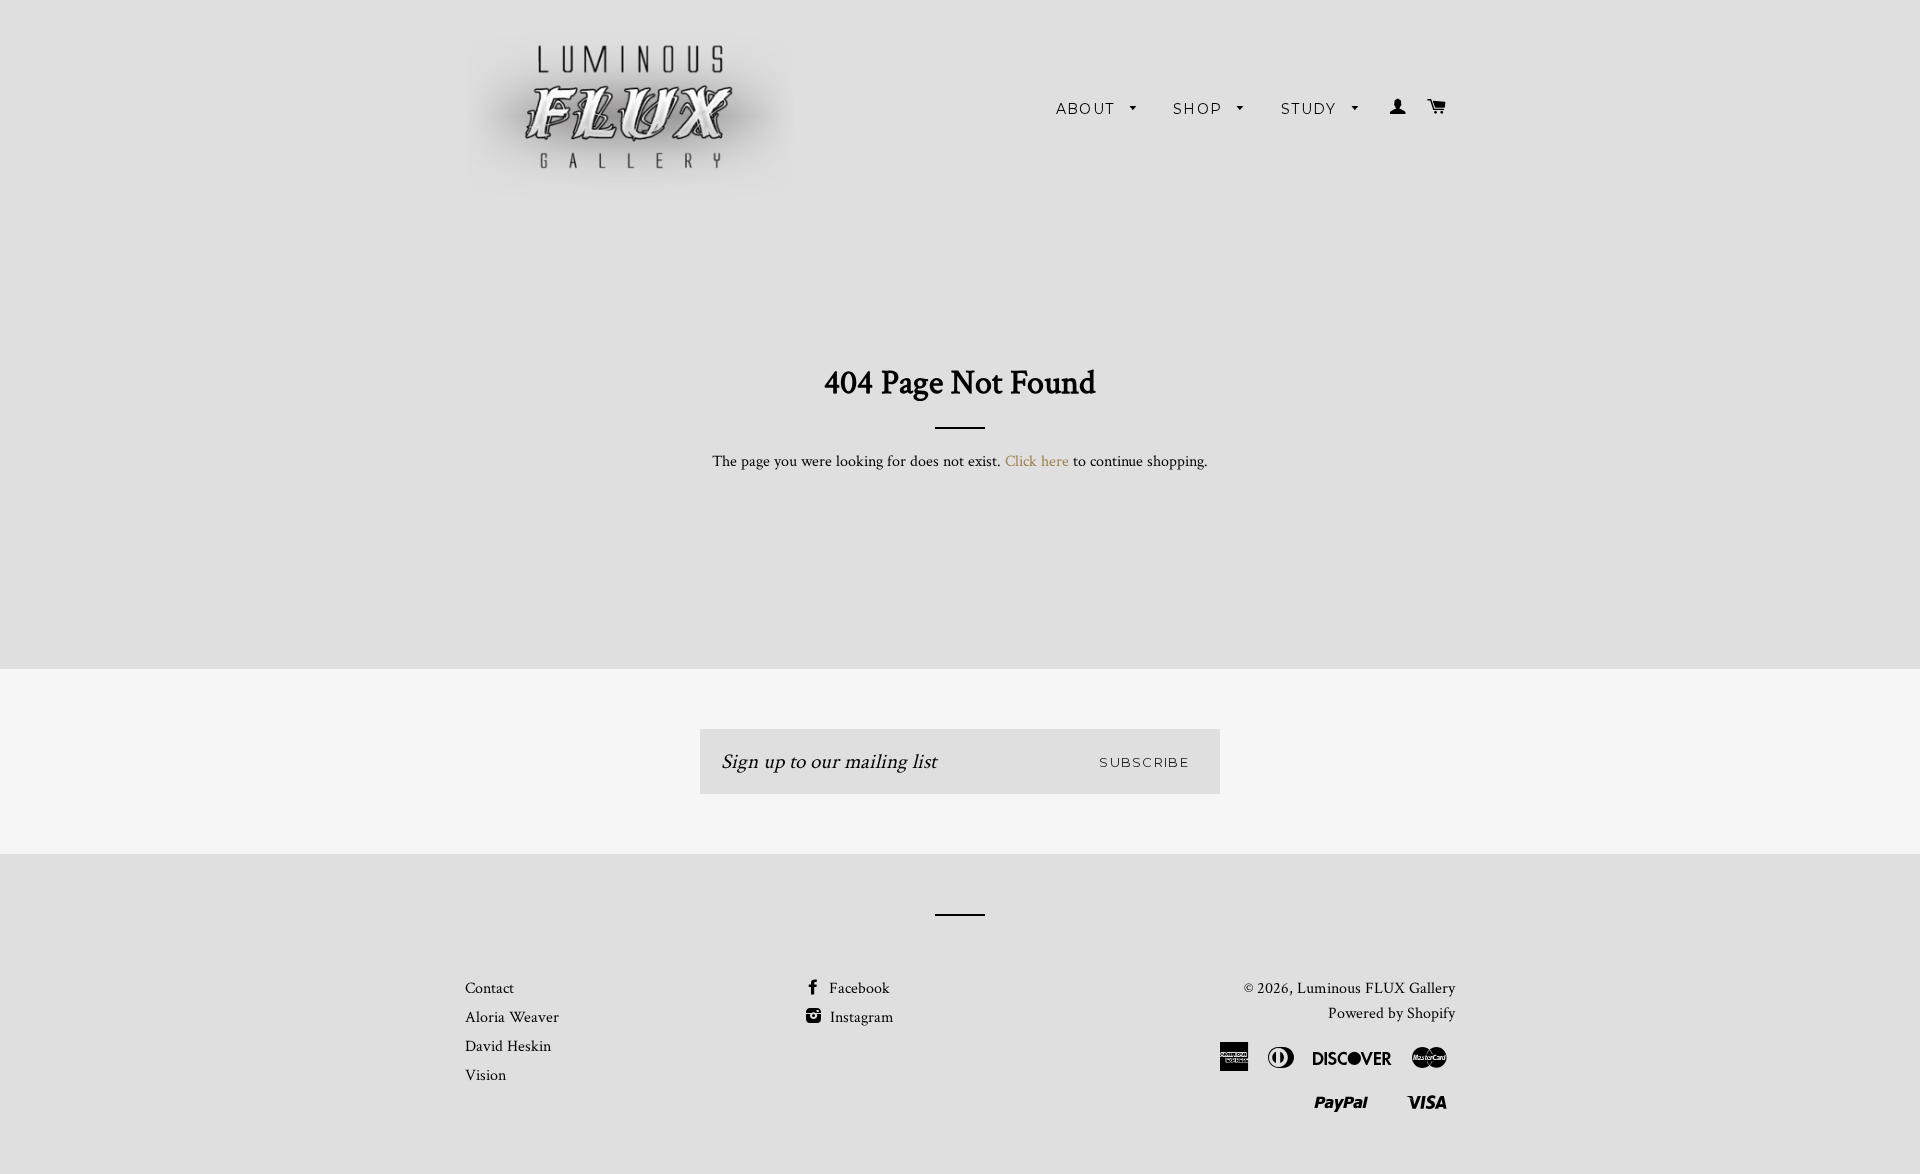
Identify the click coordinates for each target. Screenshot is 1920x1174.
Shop (1200, 109)
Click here (1037, 461)
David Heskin (508, 1046)
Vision (485, 1075)
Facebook (857, 988)
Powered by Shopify (1391, 1013)
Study (1311, 109)
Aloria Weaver (512, 1017)
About (1088, 109)
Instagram (860, 1017)
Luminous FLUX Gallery (1376, 988)
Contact (489, 988)
